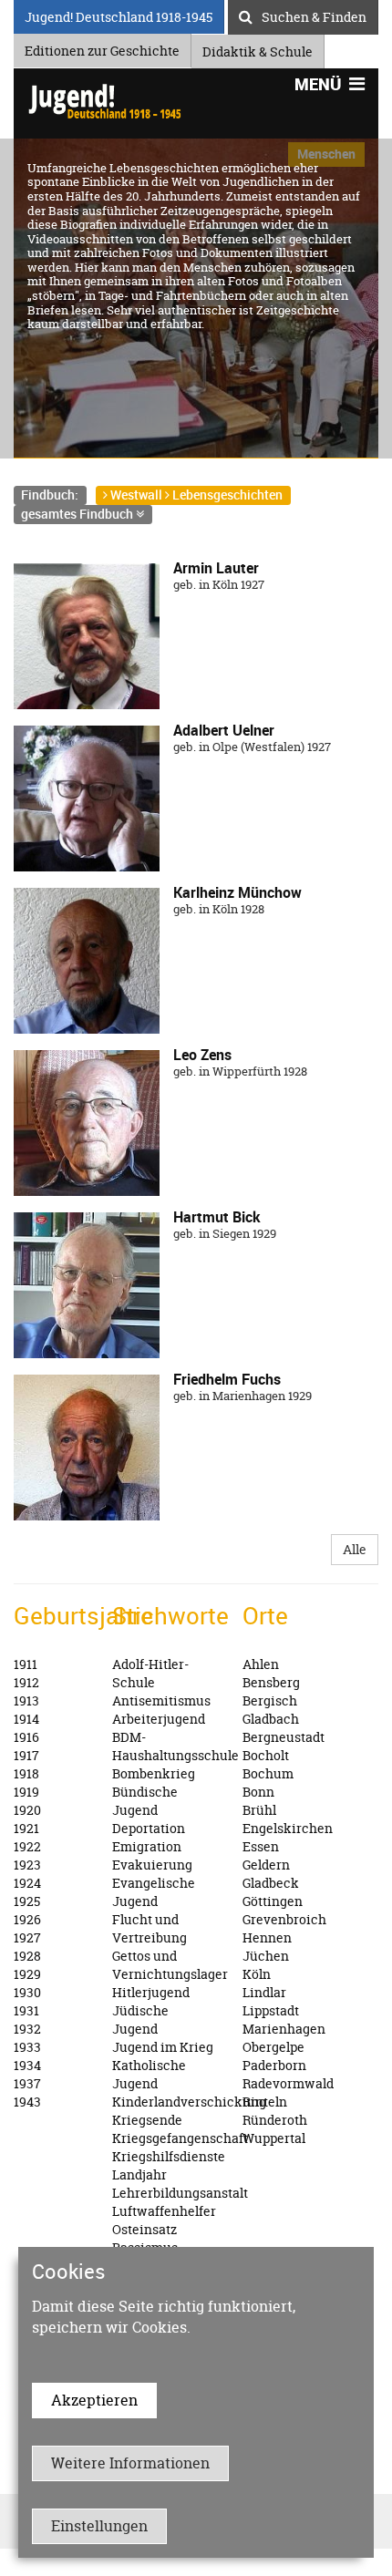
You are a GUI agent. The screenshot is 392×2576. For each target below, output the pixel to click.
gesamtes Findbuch (78, 514)
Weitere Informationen (130, 2463)
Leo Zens (202, 1055)
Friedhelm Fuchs (227, 1379)
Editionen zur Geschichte (102, 48)
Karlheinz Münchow (237, 892)
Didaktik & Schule (258, 49)
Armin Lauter (216, 568)
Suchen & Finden (314, 15)
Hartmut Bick (217, 1217)
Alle (355, 1549)
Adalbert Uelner (224, 730)
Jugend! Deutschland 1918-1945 (119, 14)
